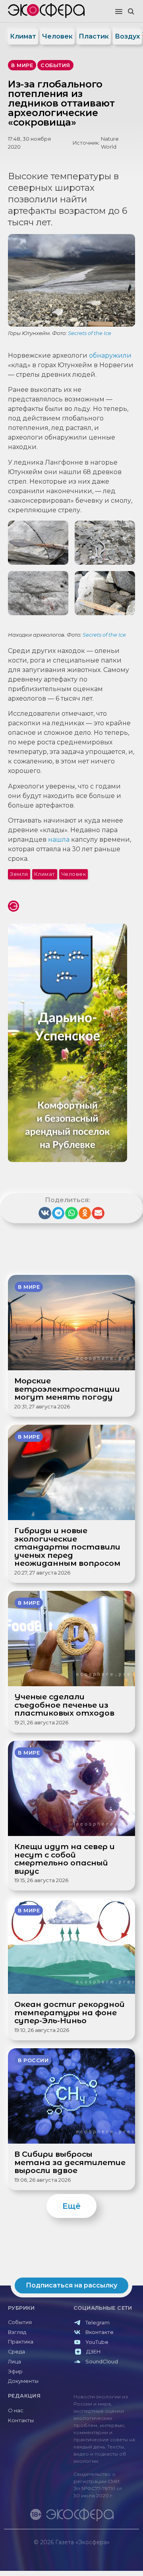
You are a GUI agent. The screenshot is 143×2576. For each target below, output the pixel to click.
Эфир (15, 2372)
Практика (21, 2342)
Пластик (94, 36)
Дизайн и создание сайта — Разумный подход (90, 2550)
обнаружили (110, 355)
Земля (19, 874)
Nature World (110, 143)
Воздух (127, 36)
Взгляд (17, 2332)
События (20, 2322)
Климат (23, 36)
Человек (57, 36)
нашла (59, 840)
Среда (16, 2352)
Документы (23, 2381)
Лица (14, 2362)
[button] (119, 12)
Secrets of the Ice (90, 333)
